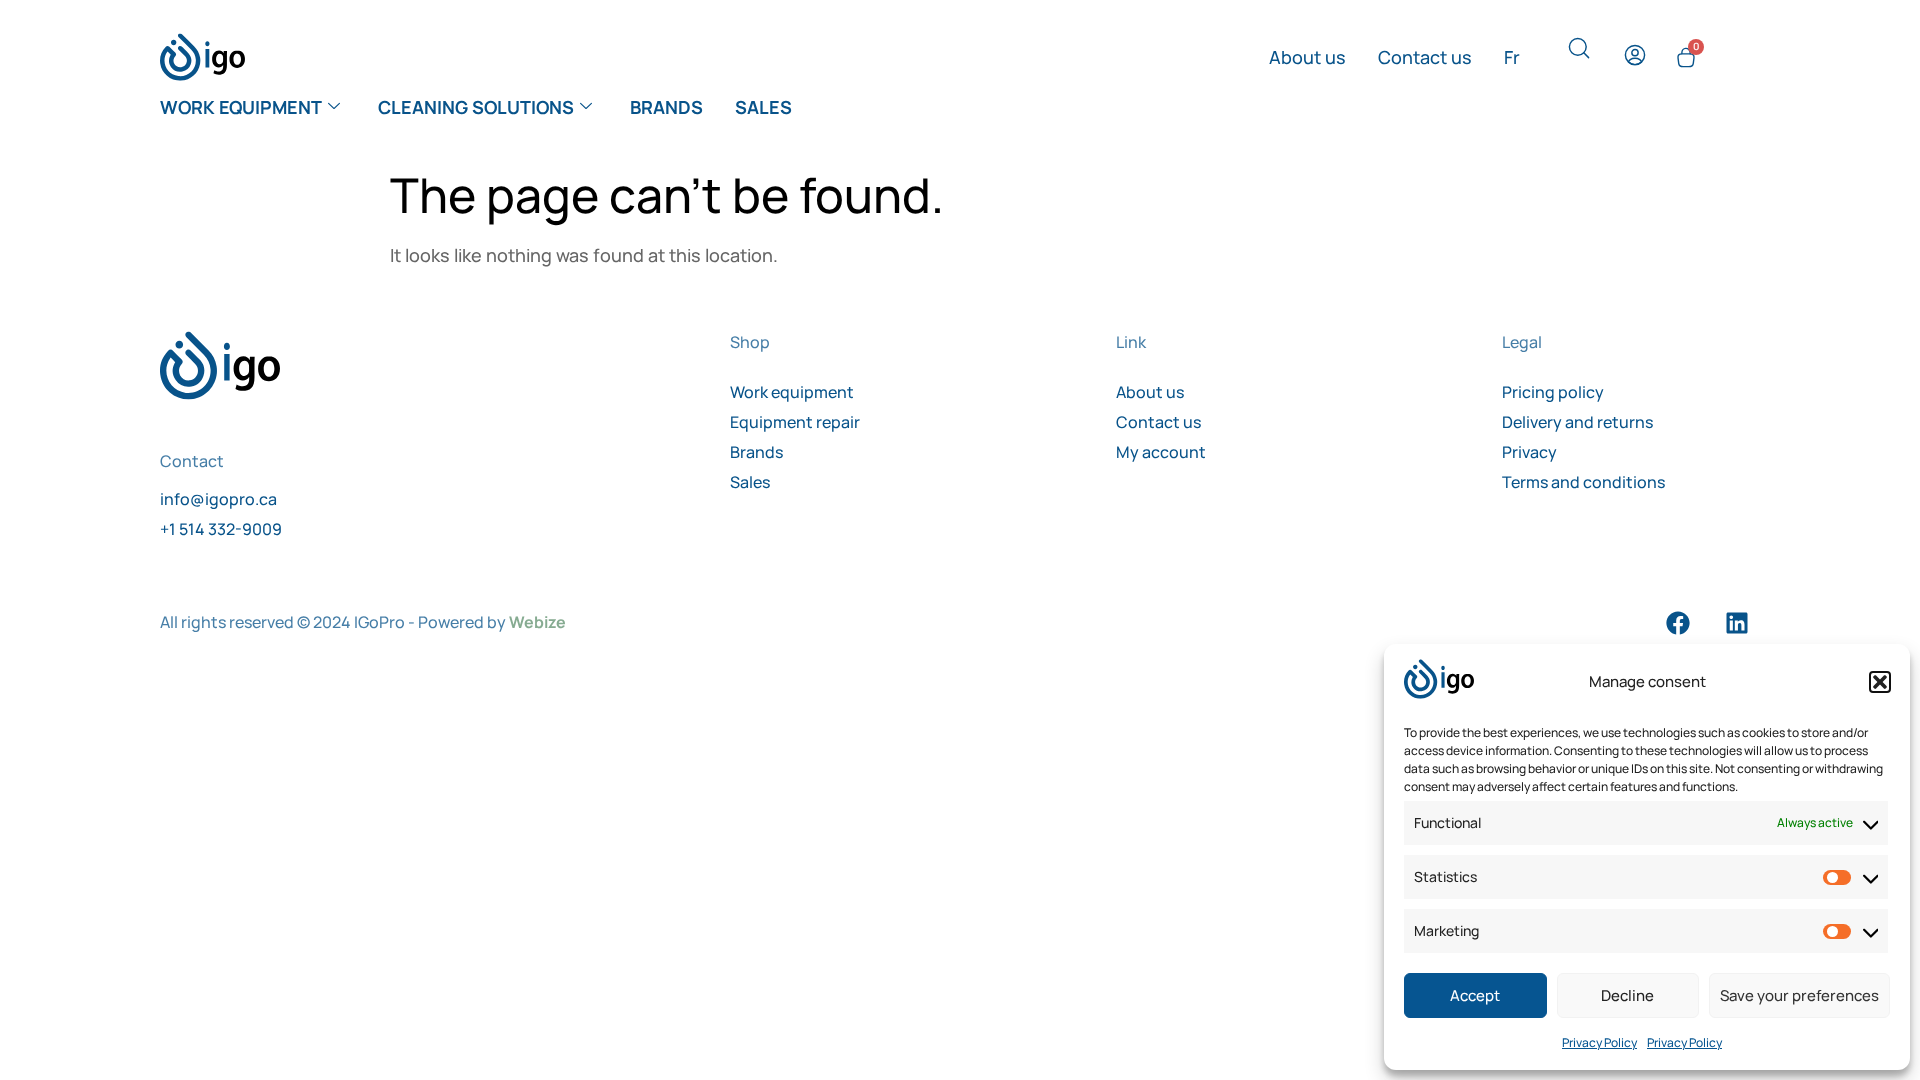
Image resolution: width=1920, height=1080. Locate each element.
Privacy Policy (1599, 1042)
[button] (1880, 682)
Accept (1475, 995)
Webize (537, 622)
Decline (1627, 995)
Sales (763, 107)
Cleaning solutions (476, 107)
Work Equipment (241, 107)
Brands (666, 107)
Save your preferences (1799, 995)
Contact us (1425, 57)
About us (1307, 57)
